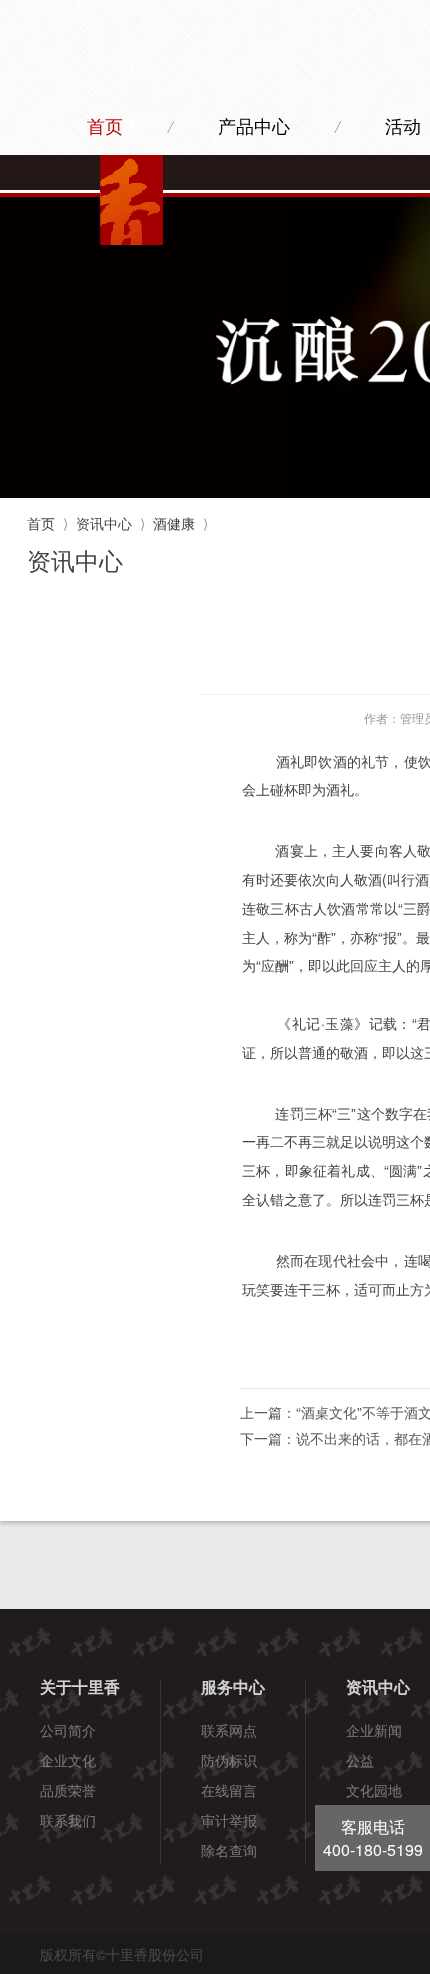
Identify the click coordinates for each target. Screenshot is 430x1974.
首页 (105, 127)
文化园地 (374, 1790)
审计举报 (229, 1820)
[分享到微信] (298, 1353)
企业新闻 (374, 1730)
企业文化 (68, 1760)
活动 (403, 127)
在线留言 (229, 1790)
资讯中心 (104, 523)
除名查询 (229, 1850)
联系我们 (68, 1820)
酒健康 (174, 523)
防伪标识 (229, 1760)
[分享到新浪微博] (386, 1353)
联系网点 (229, 1730)
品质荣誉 (68, 1790)
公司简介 (68, 1730)
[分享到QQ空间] (342, 1353)
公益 (360, 1760)
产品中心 (254, 127)
